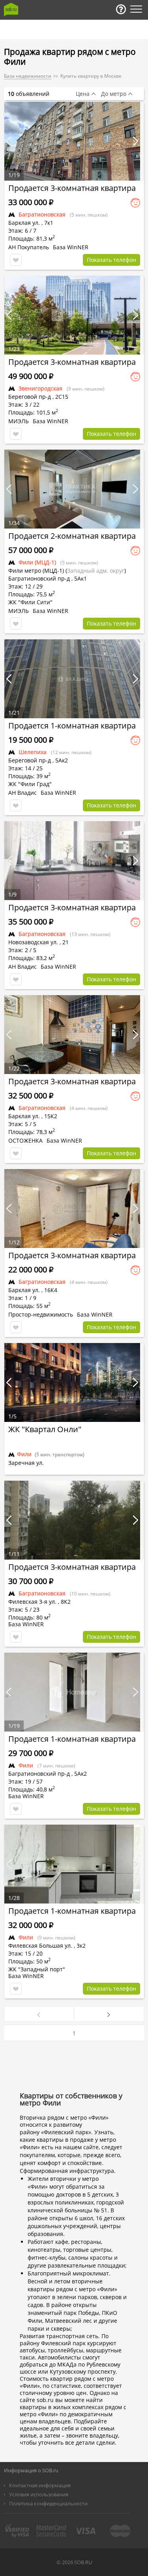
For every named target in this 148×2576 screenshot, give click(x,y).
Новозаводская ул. (33, 942)
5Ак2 (62, 760)
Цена (83, 94)
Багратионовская (42, 214)
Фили (26, 1765)
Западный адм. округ (96, 571)
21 (66, 942)
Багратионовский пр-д (39, 1774)
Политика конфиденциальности (48, 2503)
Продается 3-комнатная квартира (72, 188)
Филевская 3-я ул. (32, 1602)
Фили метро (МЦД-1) (36, 571)
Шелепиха (33, 752)
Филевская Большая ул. (40, 1946)
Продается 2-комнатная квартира (72, 536)
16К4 (51, 1290)
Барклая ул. (24, 223)
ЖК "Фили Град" (30, 784)
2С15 (62, 397)
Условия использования (39, 2494)
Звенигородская (40, 388)
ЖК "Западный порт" (37, 1969)
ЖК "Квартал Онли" (45, 1429)
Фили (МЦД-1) (37, 562)
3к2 (81, 1946)
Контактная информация (40, 2485)
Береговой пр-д (30, 397)
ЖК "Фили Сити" (30, 602)
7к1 (49, 223)
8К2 (66, 1602)
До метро (114, 94)
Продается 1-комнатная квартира (72, 726)
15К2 (51, 1116)
